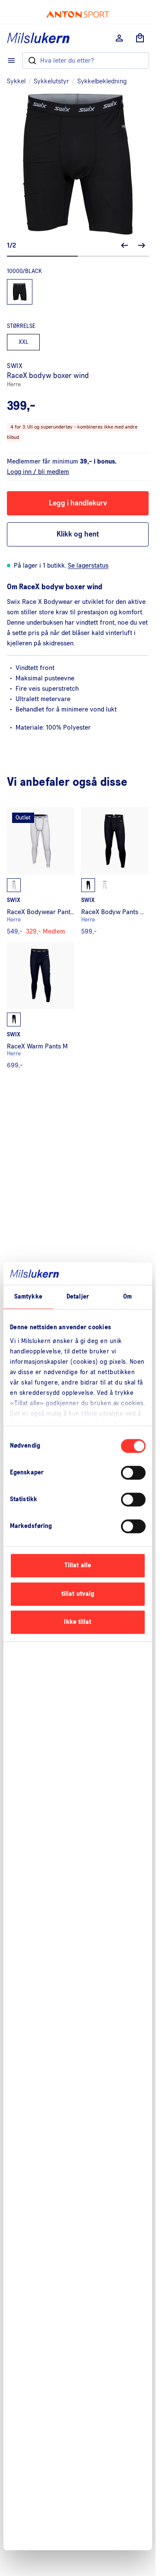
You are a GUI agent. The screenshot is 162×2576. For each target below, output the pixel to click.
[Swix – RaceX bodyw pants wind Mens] (115, 871)
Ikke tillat (78, 1622)
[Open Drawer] (11, 60)
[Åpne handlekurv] (140, 38)
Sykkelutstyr (51, 81)
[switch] (133, 1473)
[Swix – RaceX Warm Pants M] (41, 1005)
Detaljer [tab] (78, 1297)
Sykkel (16, 81)
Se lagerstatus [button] (88, 565)
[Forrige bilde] (124, 245)
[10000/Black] (20, 292)
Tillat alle (78, 1565)
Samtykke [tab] (28, 1297)
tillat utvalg (78, 1594)
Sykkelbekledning (102, 81)
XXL (24, 342)
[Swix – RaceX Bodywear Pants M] (41, 871)
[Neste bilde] (142, 245)
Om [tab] (127, 1297)
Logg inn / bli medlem (38, 472)
